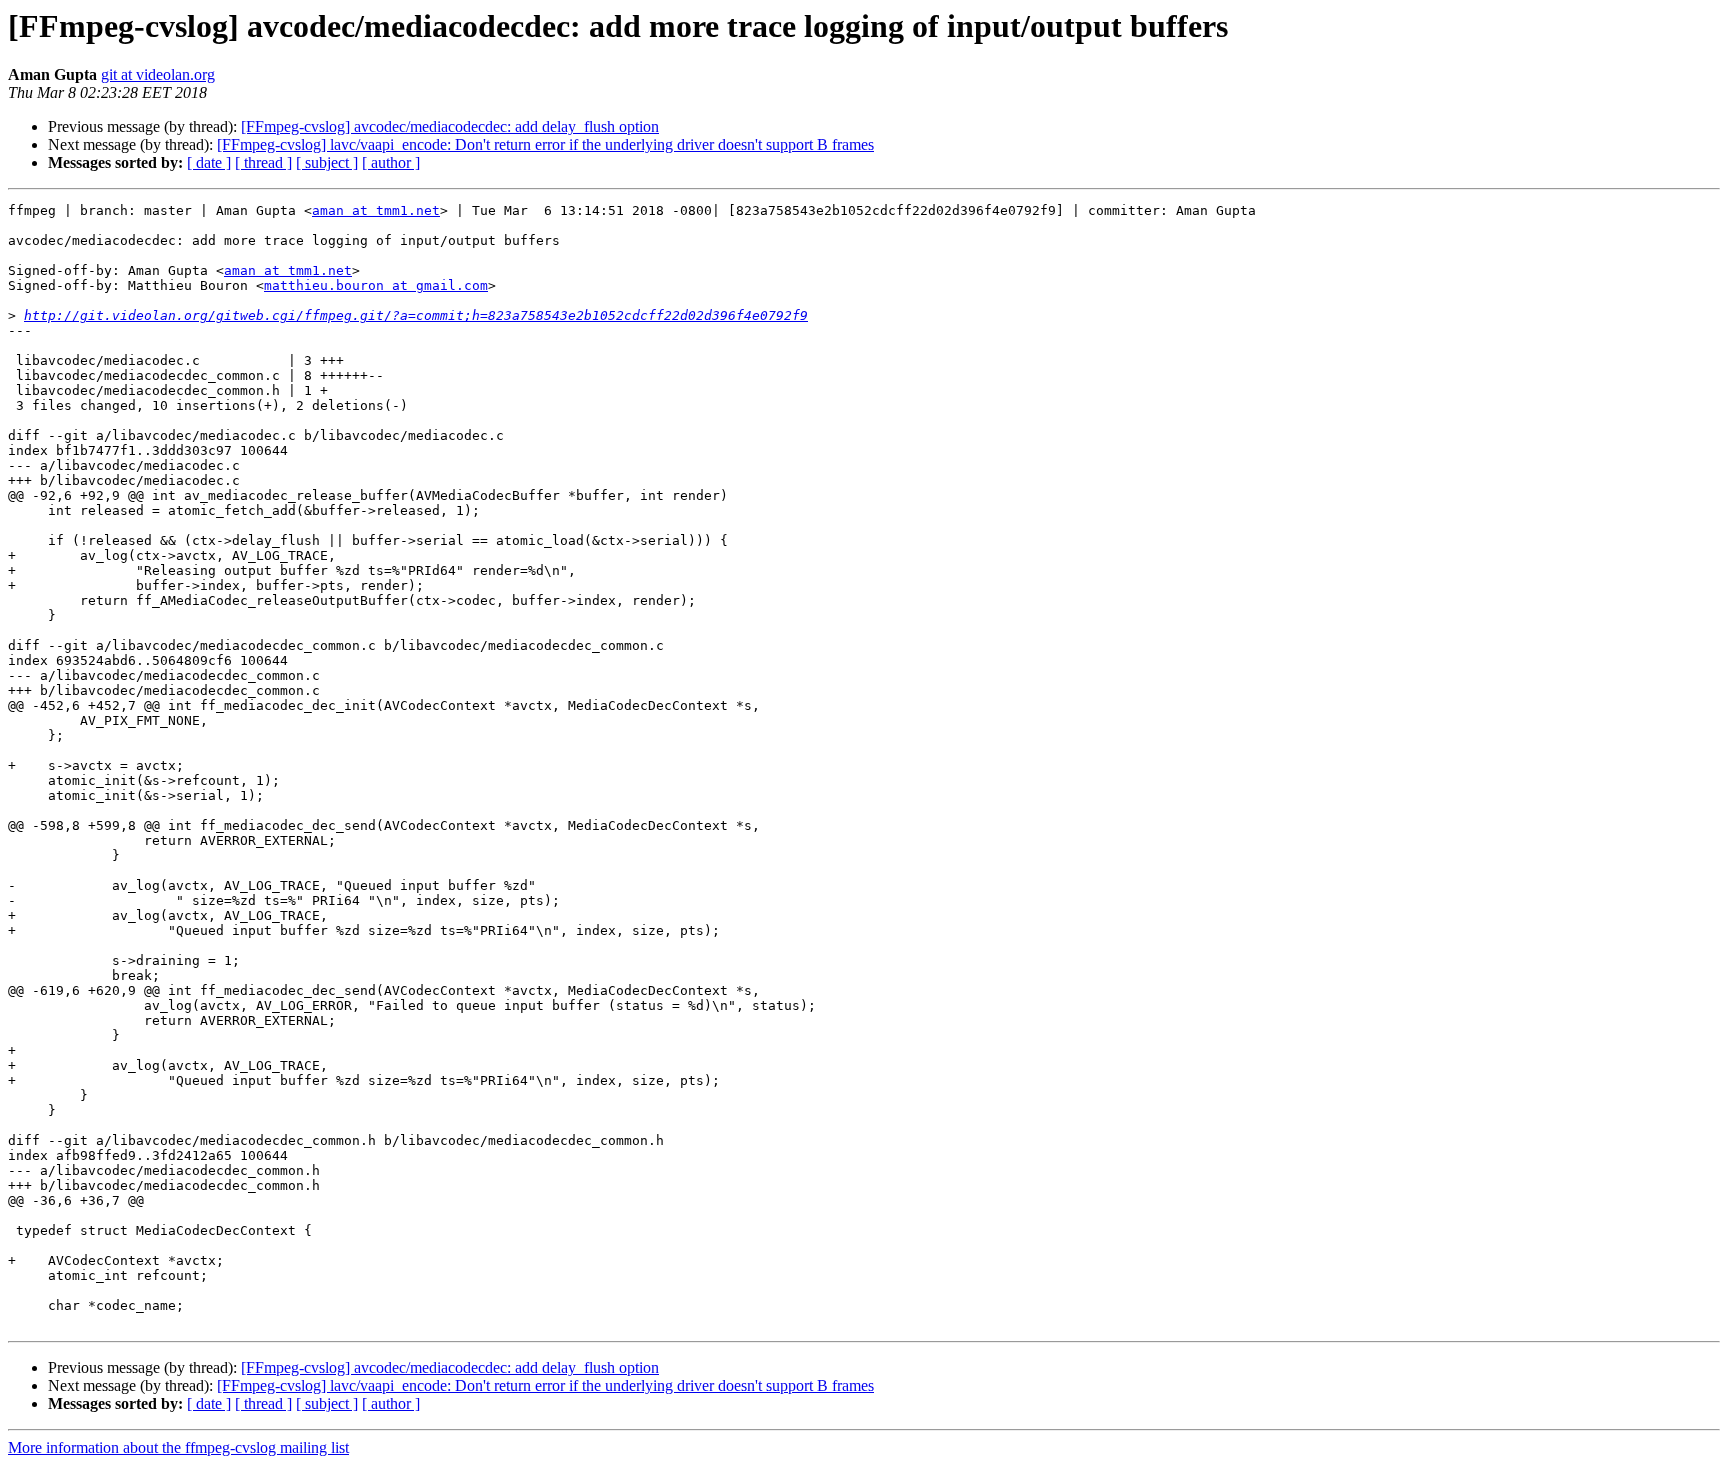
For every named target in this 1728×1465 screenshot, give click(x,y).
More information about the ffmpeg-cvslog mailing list (178, 1447)
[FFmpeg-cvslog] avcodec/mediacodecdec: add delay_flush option (450, 126)
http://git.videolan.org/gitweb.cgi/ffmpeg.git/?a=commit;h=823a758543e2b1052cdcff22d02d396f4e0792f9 (416, 315)
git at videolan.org (158, 74)
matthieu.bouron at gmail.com (376, 285)
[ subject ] (327, 162)
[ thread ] (263, 162)
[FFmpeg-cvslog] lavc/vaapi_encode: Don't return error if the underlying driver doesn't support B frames (545, 144)
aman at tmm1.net (376, 210)
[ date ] (209, 162)
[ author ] (391, 162)
